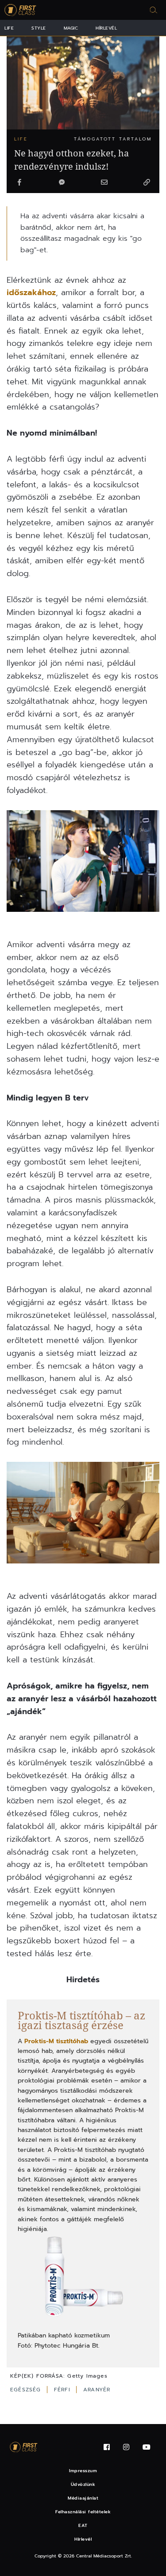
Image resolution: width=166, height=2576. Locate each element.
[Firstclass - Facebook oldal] (107, 2447)
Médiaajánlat (83, 2498)
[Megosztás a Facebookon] (19, 183)
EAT (83, 2525)
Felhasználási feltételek (83, 2512)
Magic (71, 28)
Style (39, 28)
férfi (63, 2390)
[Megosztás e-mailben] (104, 183)
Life (9, 28)
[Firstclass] (20, 10)
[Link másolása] (147, 183)
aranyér (97, 2390)
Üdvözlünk (83, 2484)
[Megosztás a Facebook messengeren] (62, 183)
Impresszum (83, 2471)
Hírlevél (106, 28)
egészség (27, 2390)
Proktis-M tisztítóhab (56, 2041)
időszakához (31, 292)
